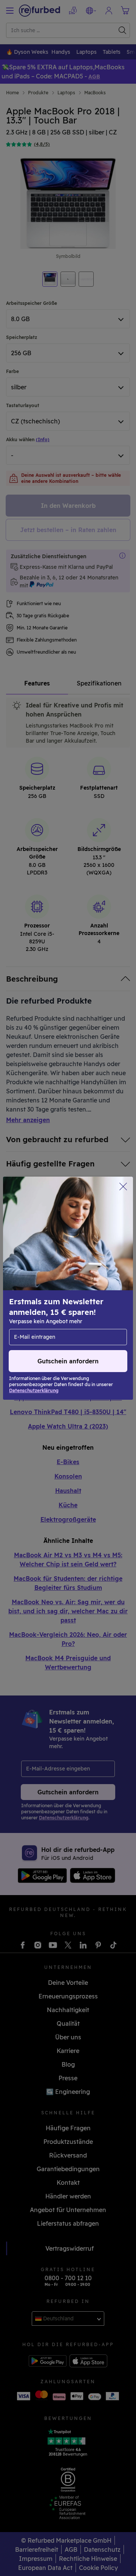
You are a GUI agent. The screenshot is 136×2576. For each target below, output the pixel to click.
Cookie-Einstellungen (90, 1292)
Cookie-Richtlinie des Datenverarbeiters (65, 1316)
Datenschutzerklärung (42, 1308)
